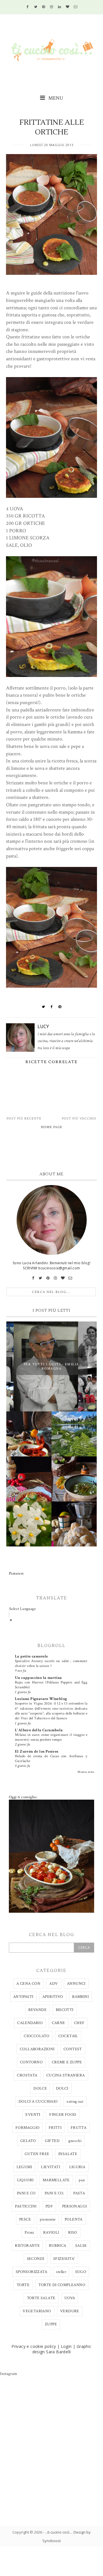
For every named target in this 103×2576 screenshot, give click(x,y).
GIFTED (52, 2141)
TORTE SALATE (41, 2298)
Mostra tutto (86, 1772)
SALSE (81, 2246)
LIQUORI (25, 2180)
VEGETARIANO (37, 2311)
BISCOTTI (65, 2010)
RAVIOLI (51, 2233)
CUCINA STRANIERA (66, 2075)
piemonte (48, 2219)
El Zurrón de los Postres (37, 1752)
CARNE (59, 2023)
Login (66, 2346)
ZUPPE (51, 2324)
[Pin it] (60, 1007)
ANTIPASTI (23, 1997)
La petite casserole (31, 1656)
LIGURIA (77, 2167)
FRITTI (55, 2128)
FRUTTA (79, 2128)
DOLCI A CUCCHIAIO (38, 2102)
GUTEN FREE (37, 2154)
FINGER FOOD (63, 2115)
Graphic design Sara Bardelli (62, 2349)
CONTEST (73, 2049)
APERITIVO (53, 1997)
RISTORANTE (27, 2246)
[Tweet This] (43, 1007)
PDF (49, 2206)
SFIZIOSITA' (64, 2259)
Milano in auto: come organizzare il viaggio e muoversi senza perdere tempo (51, 1737)
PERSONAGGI (75, 2206)
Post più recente (24, 1119)
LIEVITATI (50, 2167)
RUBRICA (58, 2246)
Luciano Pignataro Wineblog (41, 1699)
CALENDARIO (30, 2023)
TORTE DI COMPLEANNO (62, 2285)
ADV (54, 1984)
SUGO (81, 2272)
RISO (73, 2233)
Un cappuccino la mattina (38, 1678)
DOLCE (40, 2088)
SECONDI (36, 2259)
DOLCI (62, 2088)
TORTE (23, 2285)
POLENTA (74, 2219)
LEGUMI (24, 2167)
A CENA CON (28, 1984)
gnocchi (75, 2141)
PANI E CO (26, 2193)
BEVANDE (37, 2010)
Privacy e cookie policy (34, 2346)
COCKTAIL (68, 2036)
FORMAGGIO (28, 2128)
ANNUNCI (76, 1984)
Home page (52, 1127)
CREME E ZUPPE (67, 2062)
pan (82, 2180)
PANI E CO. (55, 2193)
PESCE (25, 2219)
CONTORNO (31, 2062)
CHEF (79, 2023)
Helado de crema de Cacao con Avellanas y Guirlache (51, 1758)
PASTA (79, 2193)
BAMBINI (80, 1997)
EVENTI (33, 2115)
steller (61, 2272)
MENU (55, 98)
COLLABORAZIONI (37, 2049)
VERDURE (70, 2311)
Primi (29, 2233)
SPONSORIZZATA (31, 2272)
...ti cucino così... (58, 2532)
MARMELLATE (56, 2180)
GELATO (28, 2141)
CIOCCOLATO (36, 2036)
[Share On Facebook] (52, 1007)
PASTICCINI (26, 2206)
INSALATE (68, 2154)
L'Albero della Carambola (39, 1730)
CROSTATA (27, 2075)
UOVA (70, 2298)
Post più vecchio (79, 1119)
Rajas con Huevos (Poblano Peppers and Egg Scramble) (51, 1685)
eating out (75, 2102)
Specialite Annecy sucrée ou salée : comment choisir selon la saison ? (51, 1663)
